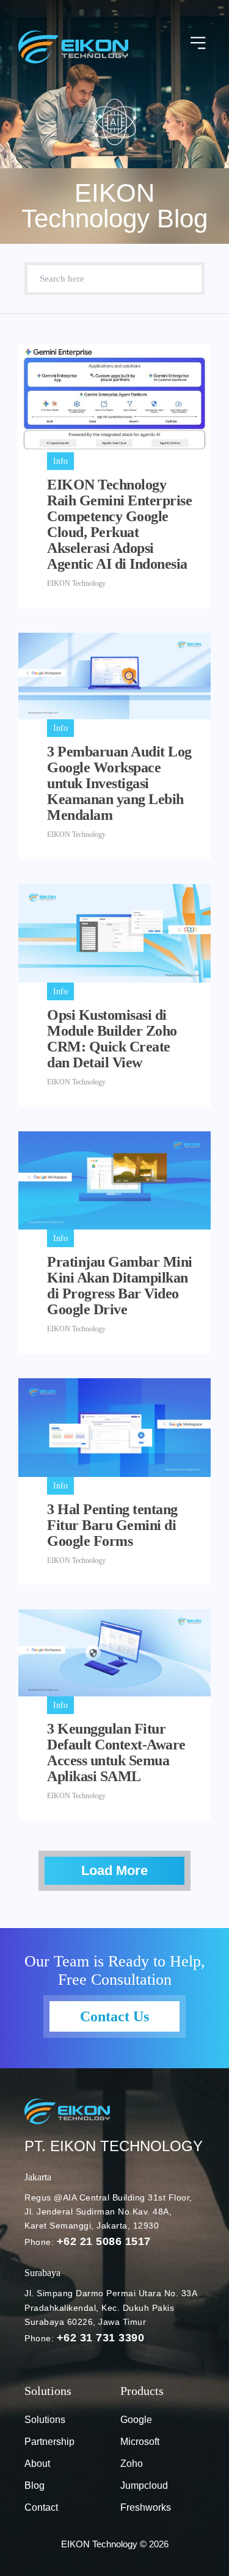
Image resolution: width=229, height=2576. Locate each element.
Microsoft (140, 2442)
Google (136, 2420)
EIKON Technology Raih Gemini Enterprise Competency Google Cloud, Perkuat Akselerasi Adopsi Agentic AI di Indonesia (119, 524)
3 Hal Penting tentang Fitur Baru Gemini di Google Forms (112, 1525)
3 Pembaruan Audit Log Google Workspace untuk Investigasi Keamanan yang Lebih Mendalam (119, 783)
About (37, 2464)
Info (60, 461)
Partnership (49, 2442)
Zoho (132, 2464)
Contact (41, 2507)
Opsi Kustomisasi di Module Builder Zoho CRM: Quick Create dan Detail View (112, 1039)
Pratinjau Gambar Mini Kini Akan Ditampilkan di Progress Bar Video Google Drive (120, 1286)
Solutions (45, 2420)
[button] (198, 44)
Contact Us (114, 2016)
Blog (35, 2485)
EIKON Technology (76, 583)
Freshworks (146, 2507)
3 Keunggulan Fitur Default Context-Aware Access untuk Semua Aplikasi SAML (116, 1752)
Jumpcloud (144, 2485)
